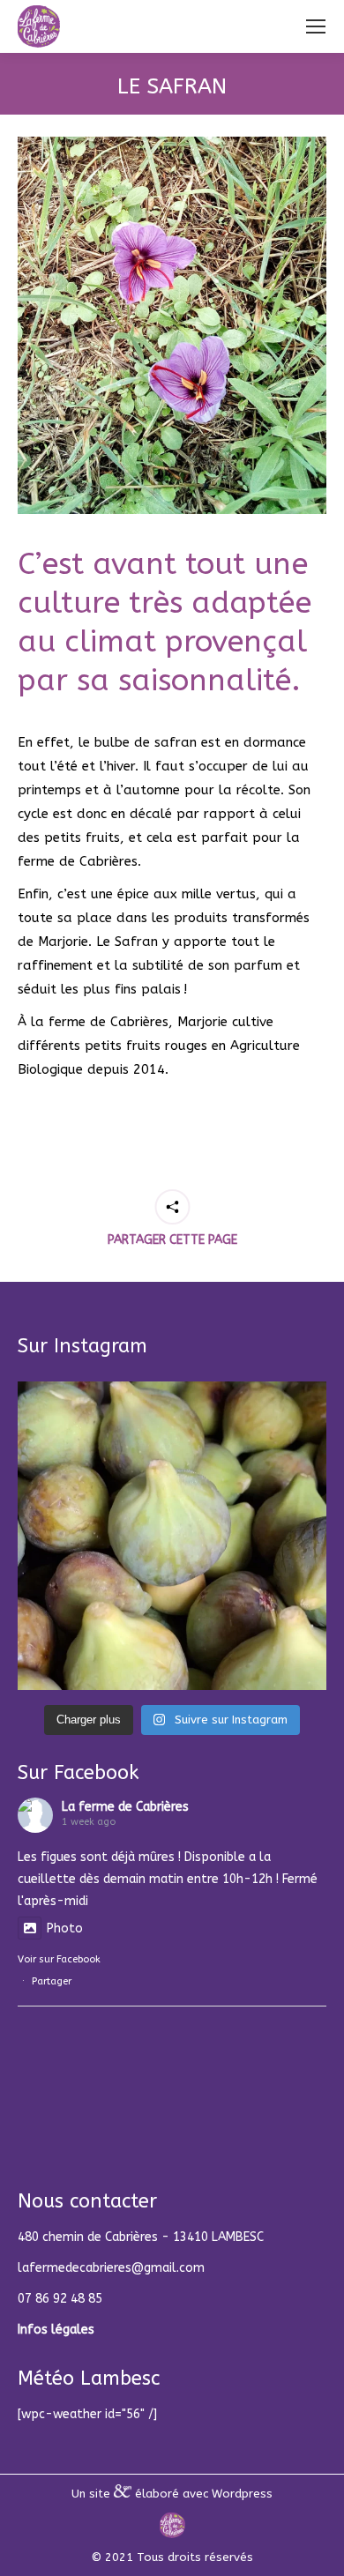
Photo (65, 1928)
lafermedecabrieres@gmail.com (111, 2268)
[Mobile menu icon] (316, 26)
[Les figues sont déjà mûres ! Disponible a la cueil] (172, 1536)
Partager (52, 1981)
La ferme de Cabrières (125, 1807)
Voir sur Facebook (59, 1959)
